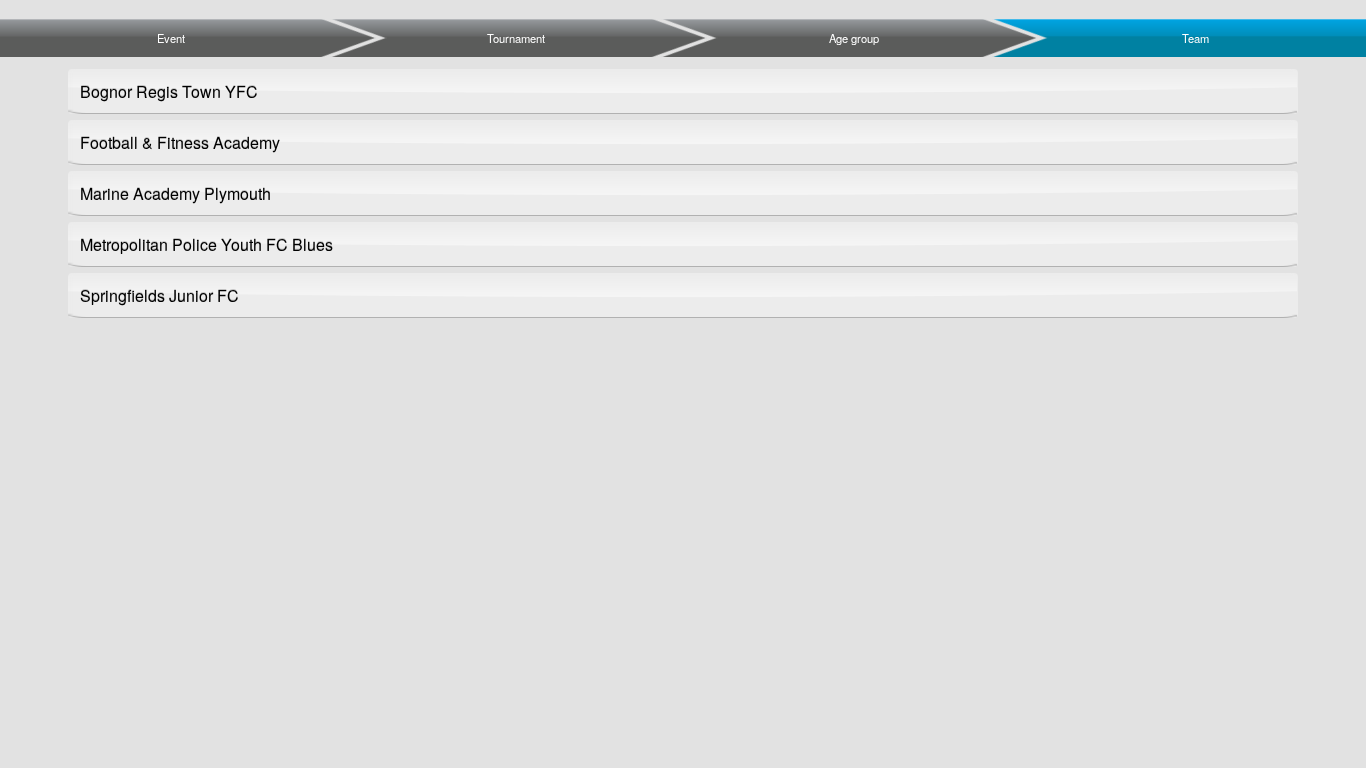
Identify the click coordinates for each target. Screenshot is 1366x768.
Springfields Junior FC (159, 295)
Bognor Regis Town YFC (169, 91)
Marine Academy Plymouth (175, 193)
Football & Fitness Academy (180, 142)
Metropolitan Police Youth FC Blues (206, 244)
